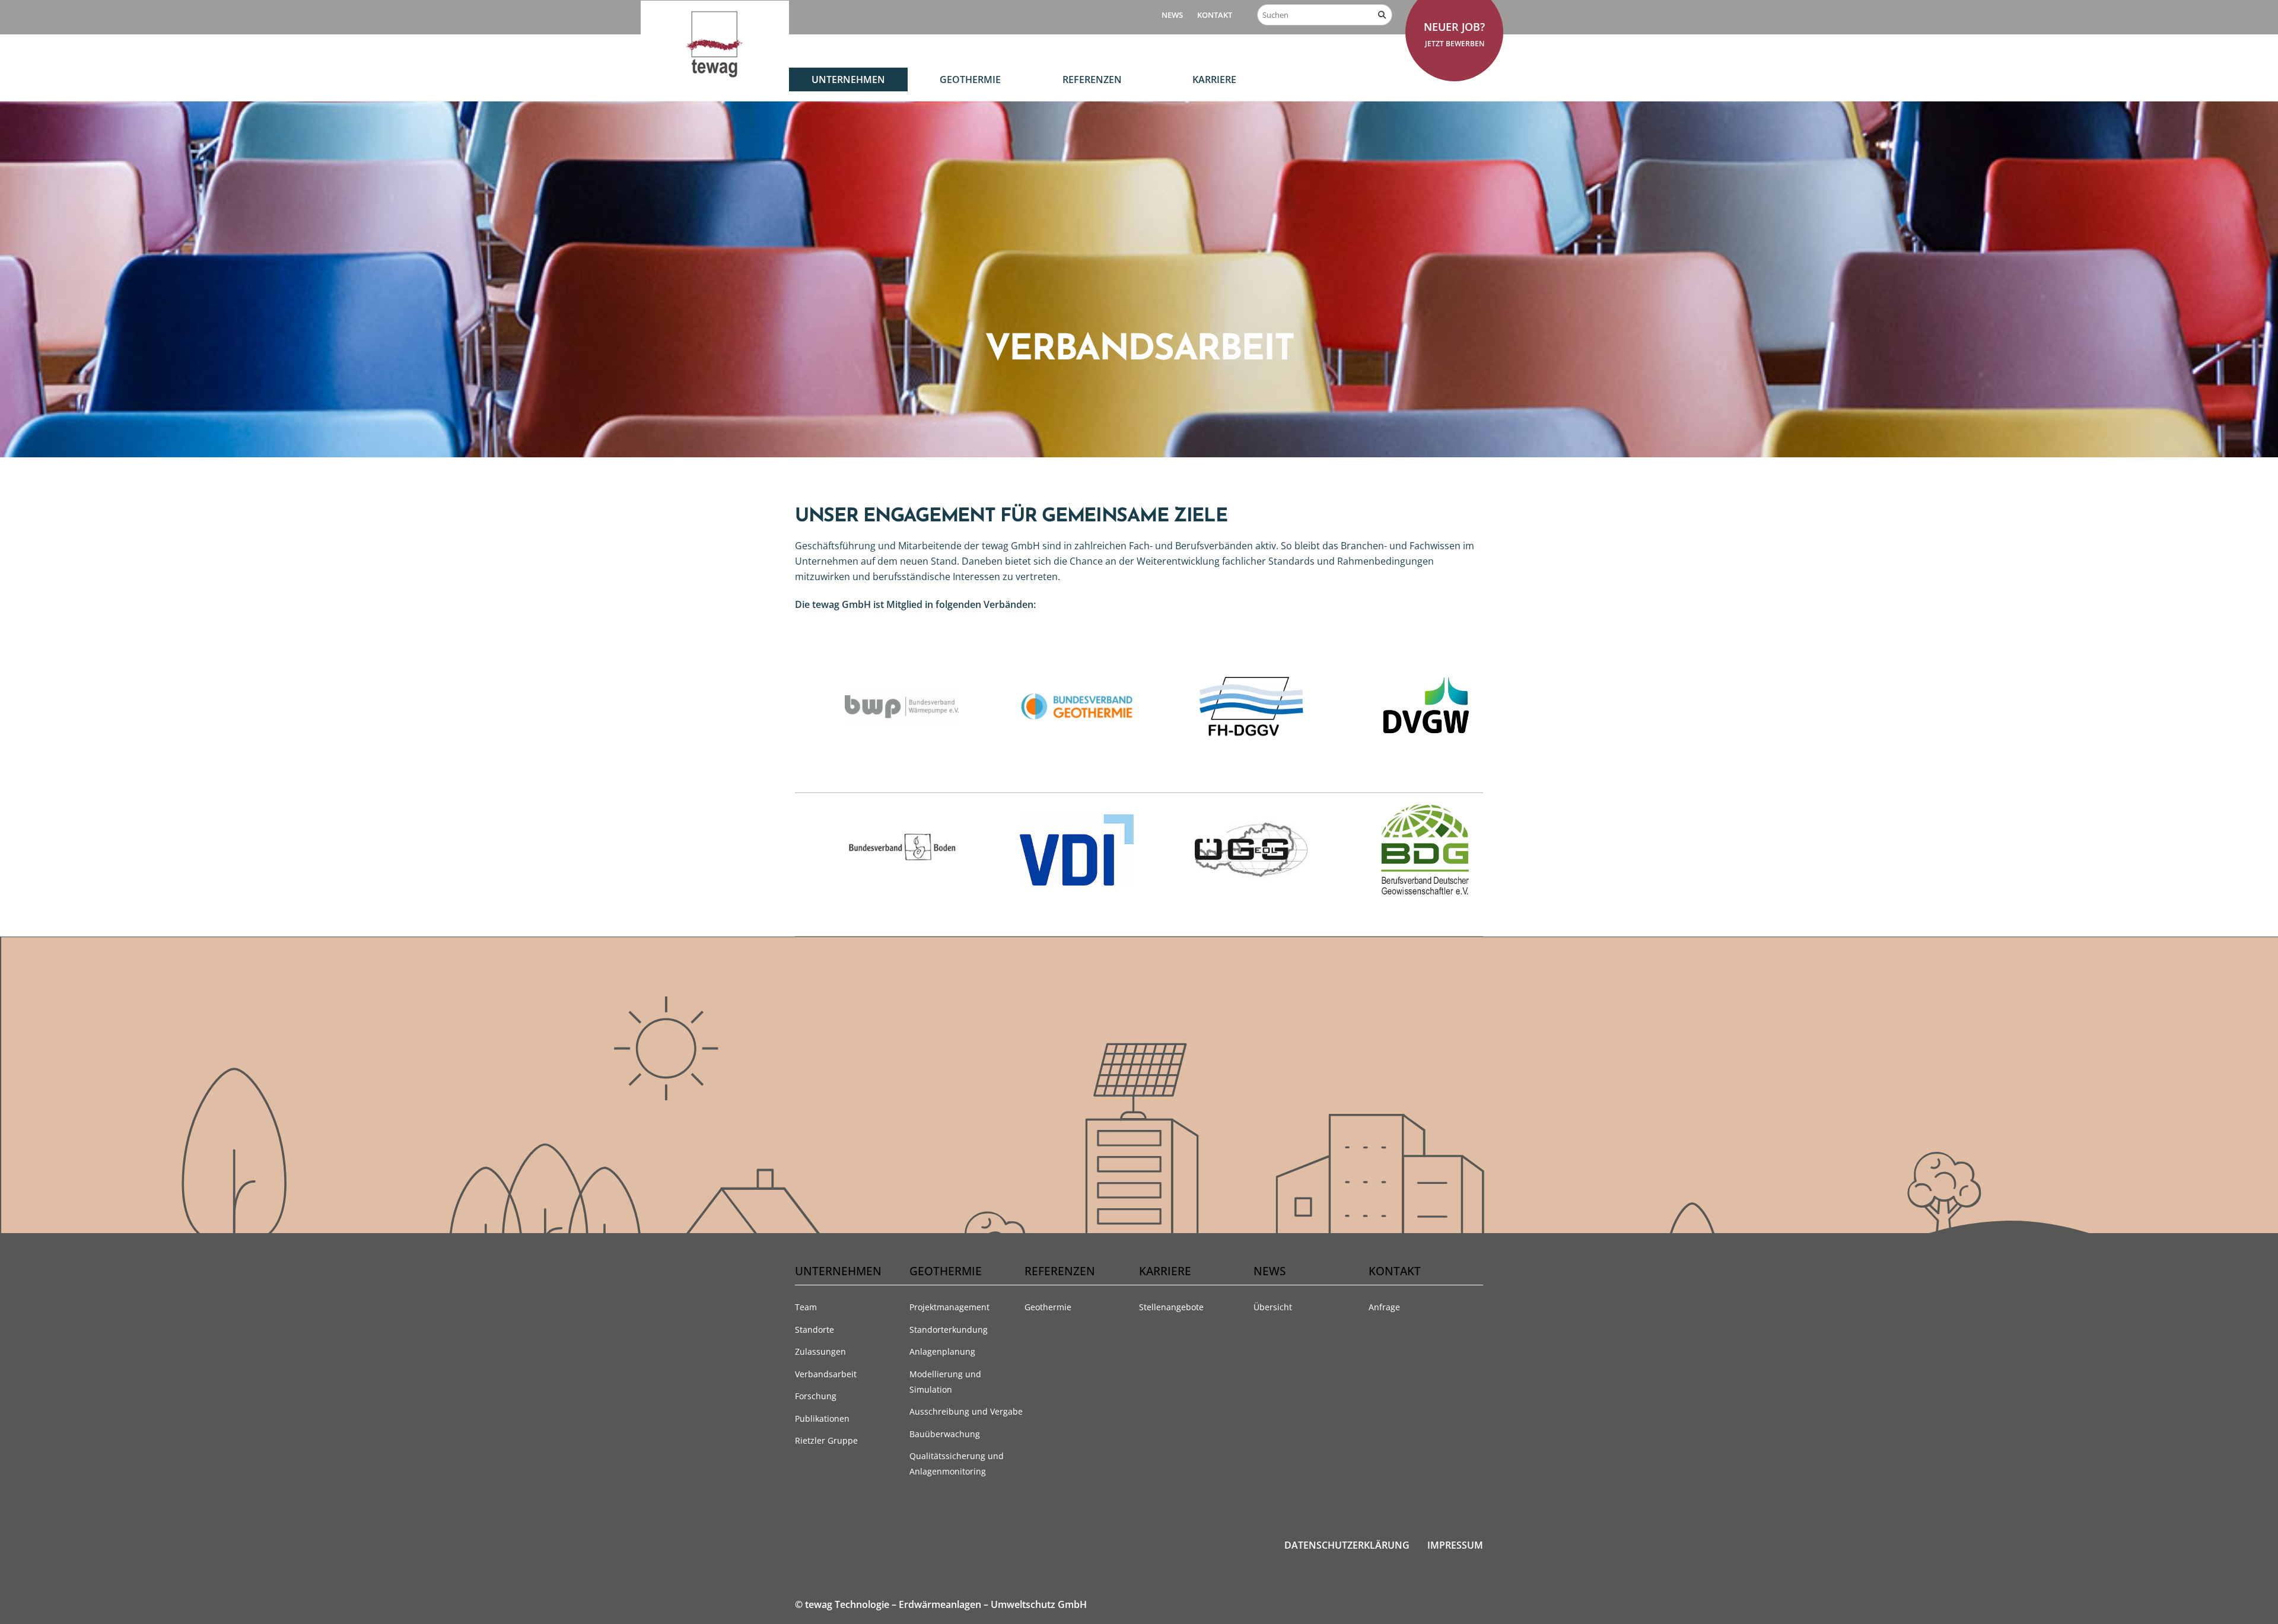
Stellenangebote (1171, 1307)
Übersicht (1273, 1307)
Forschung (816, 1396)
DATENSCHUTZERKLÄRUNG (1347, 1545)
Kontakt (1215, 15)
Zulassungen (820, 1351)
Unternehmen (848, 79)
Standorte (815, 1330)
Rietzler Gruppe (826, 1440)
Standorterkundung (949, 1330)
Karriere (1214, 79)
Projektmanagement (949, 1307)
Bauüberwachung (945, 1434)
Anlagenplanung (942, 1351)
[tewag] (715, 77)
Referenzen (1092, 79)
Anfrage (1384, 1307)
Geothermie (970, 79)
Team (806, 1307)
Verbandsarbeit (826, 1374)
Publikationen (822, 1418)
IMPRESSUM (1455, 1545)
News (1172, 15)
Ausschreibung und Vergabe (966, 1411)
